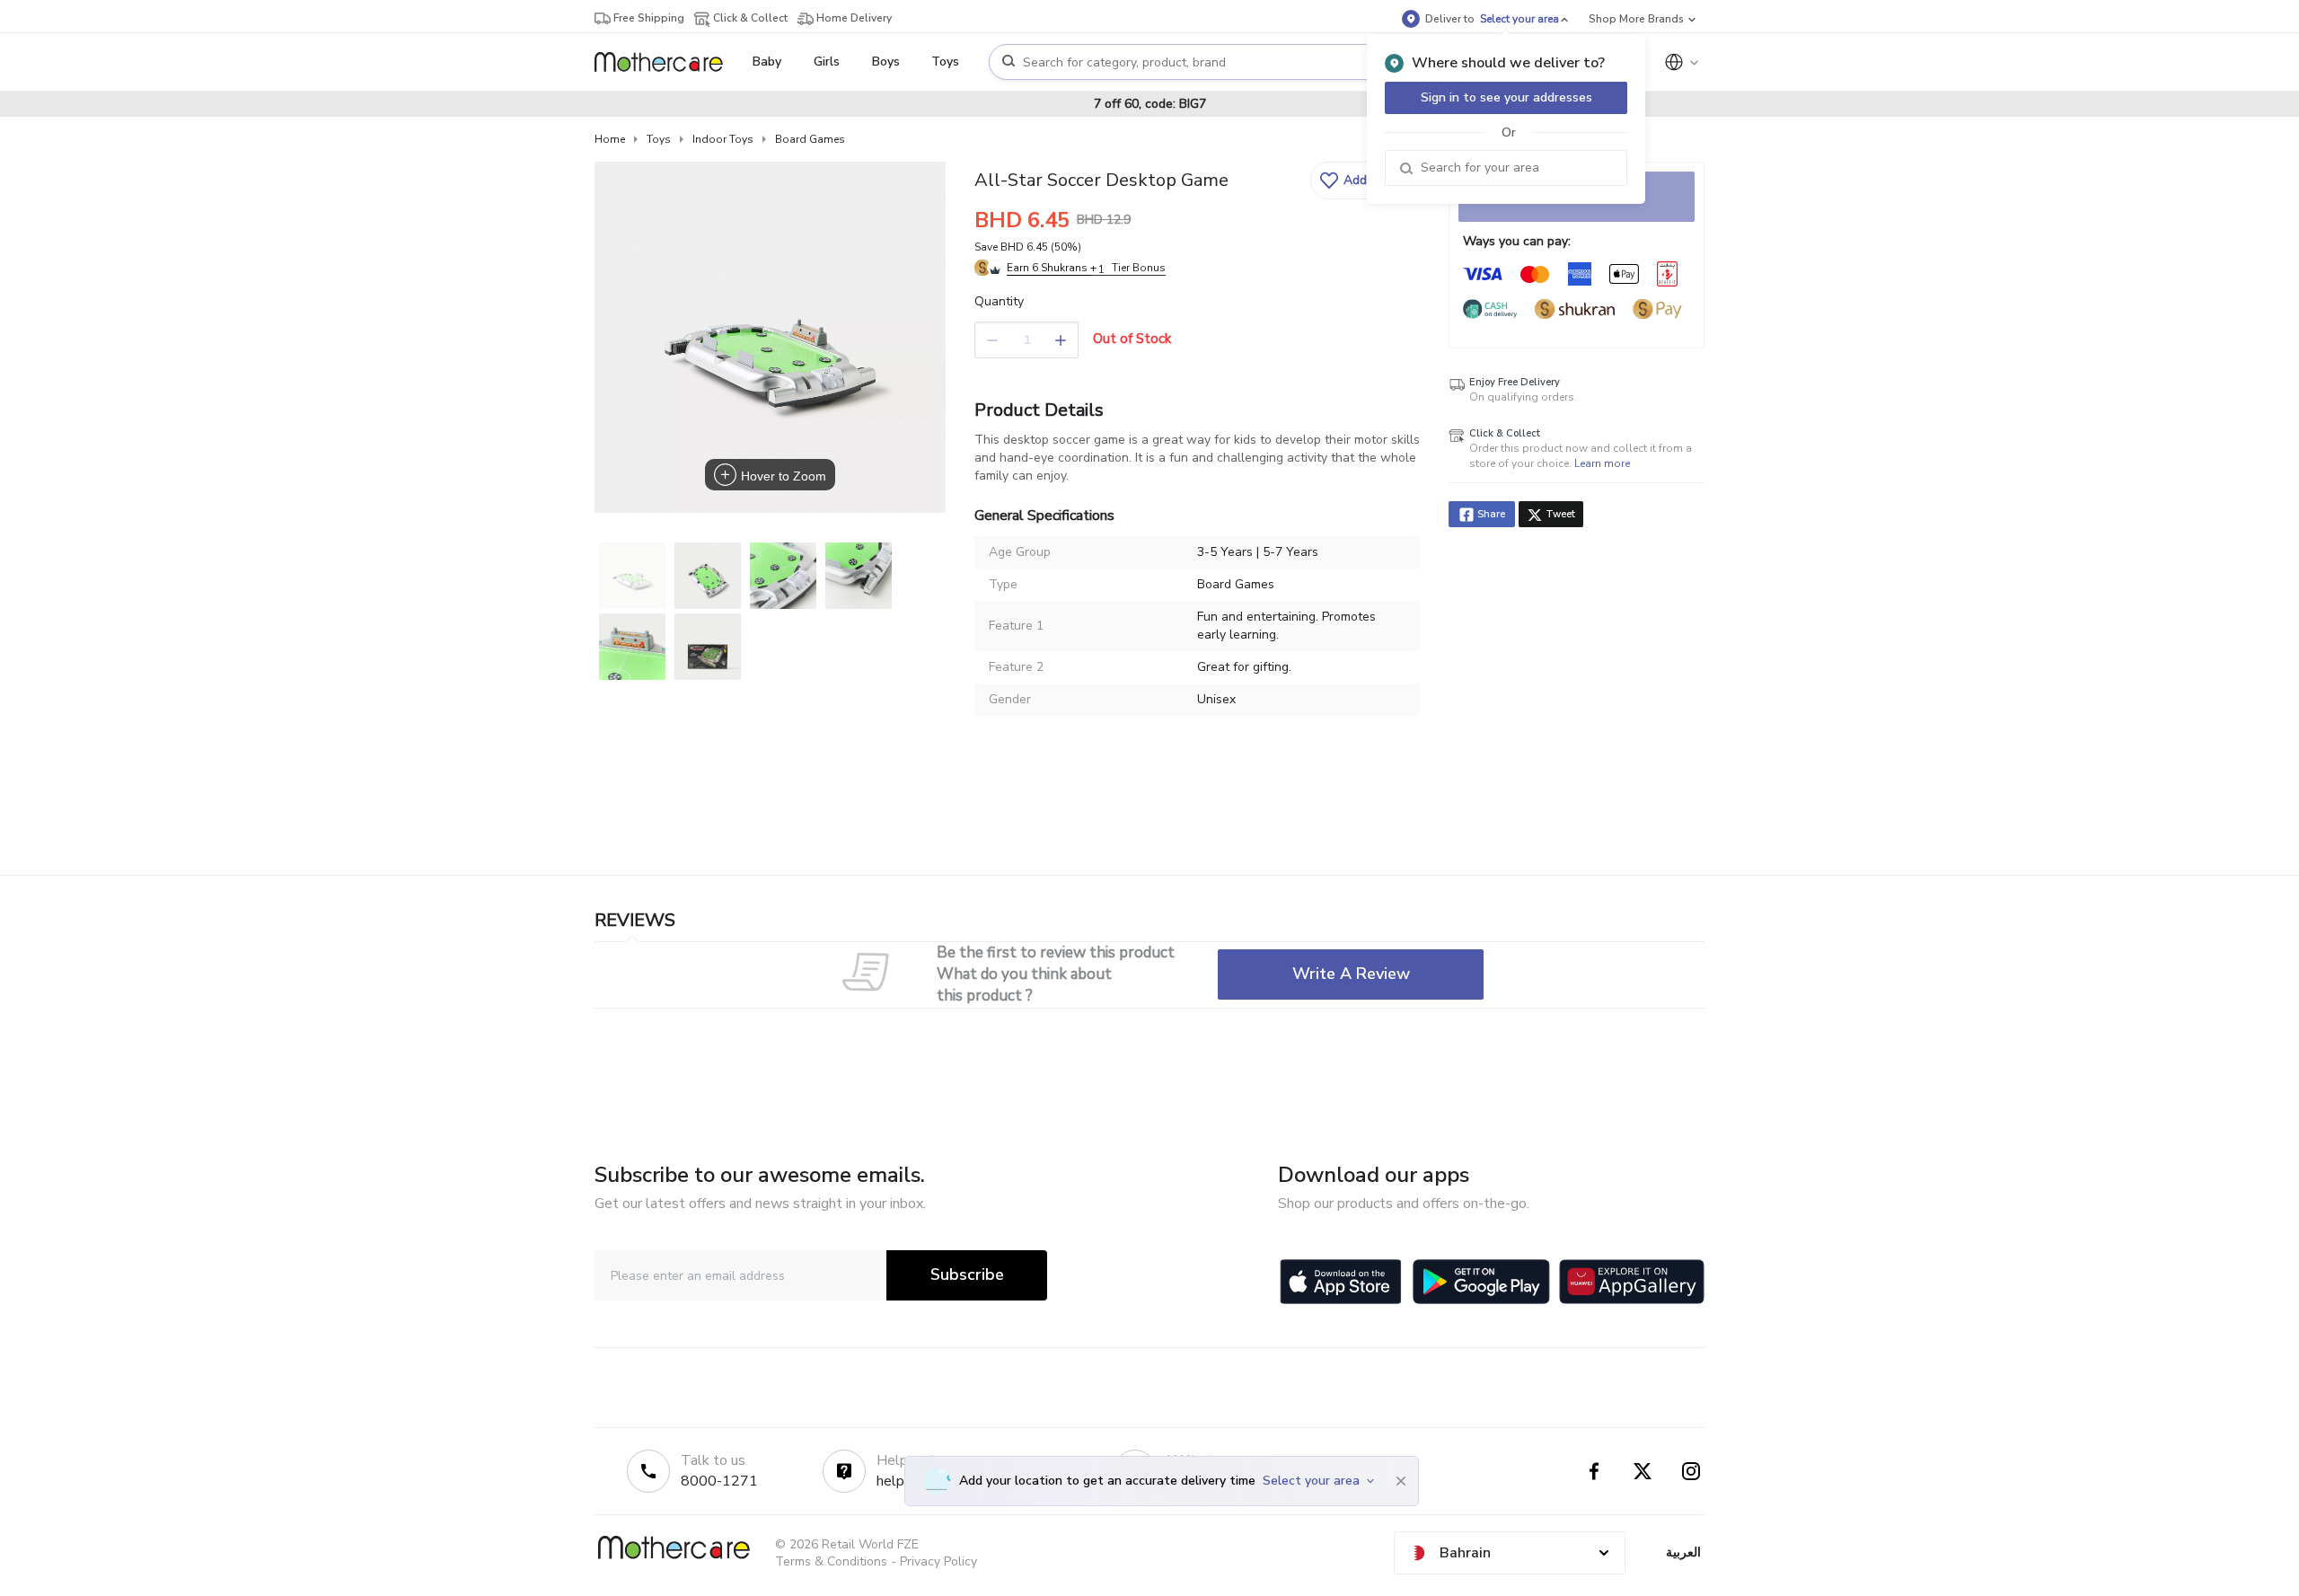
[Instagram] (1691, 1471)
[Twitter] (1643, 1471)
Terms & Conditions (831, 1561)
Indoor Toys (723, 139)
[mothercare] (666, 62)
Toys (659, 139)
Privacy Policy (938, 1561)
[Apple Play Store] (1341, 1282)
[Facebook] (1594, 1471)
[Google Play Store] (1481, 1282)
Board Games (810, 139)
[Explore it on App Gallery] (1632, 1282)
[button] (1363, 181)
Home (610, 139)
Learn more (1602, 463)
